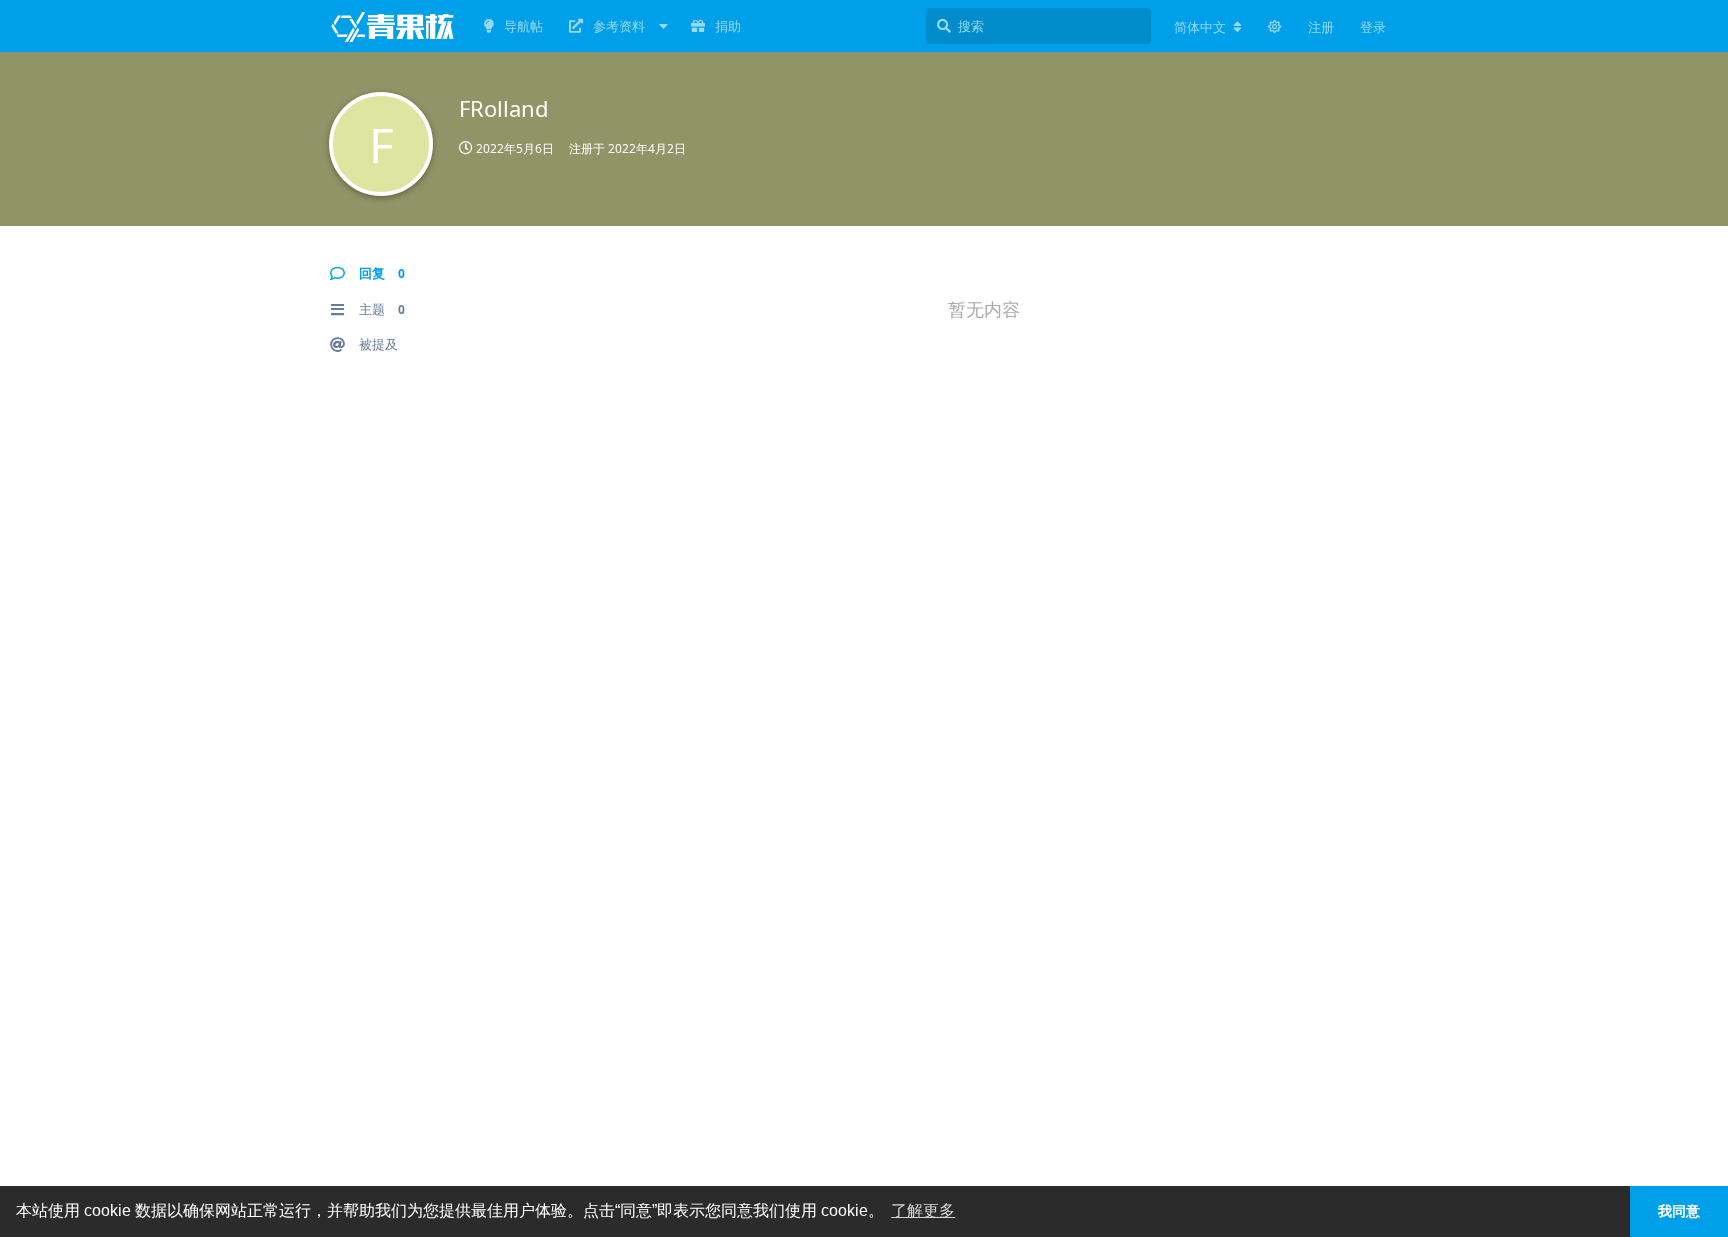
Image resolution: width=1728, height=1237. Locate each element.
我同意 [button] (1679, 1211)
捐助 (728, 26)
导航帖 (523, 26)
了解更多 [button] (923, 1210)
